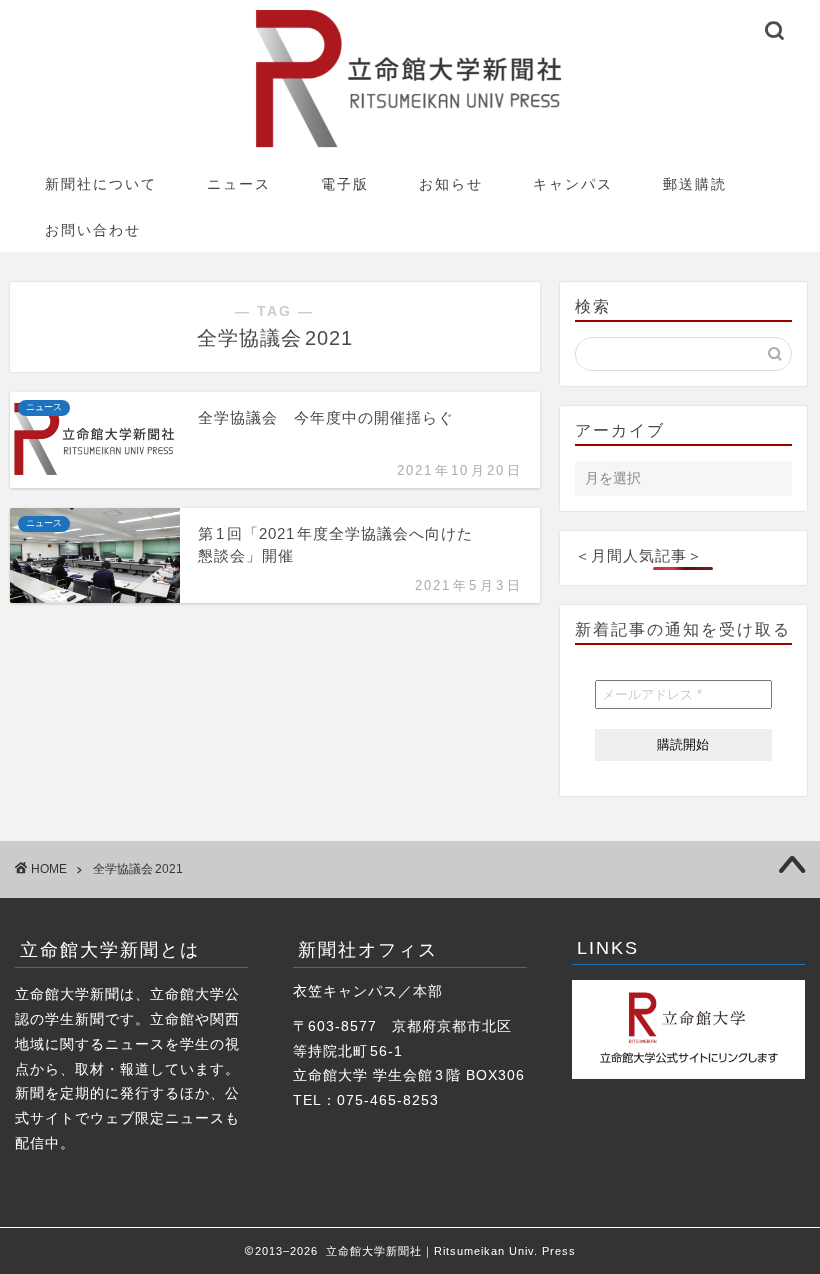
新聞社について (101, 184)
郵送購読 (695, 184)
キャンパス (573, 184)
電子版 (345, 184)
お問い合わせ (93, 230)
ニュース (239, 184)
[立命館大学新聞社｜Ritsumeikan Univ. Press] (410, 146)
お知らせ (451, 184)
